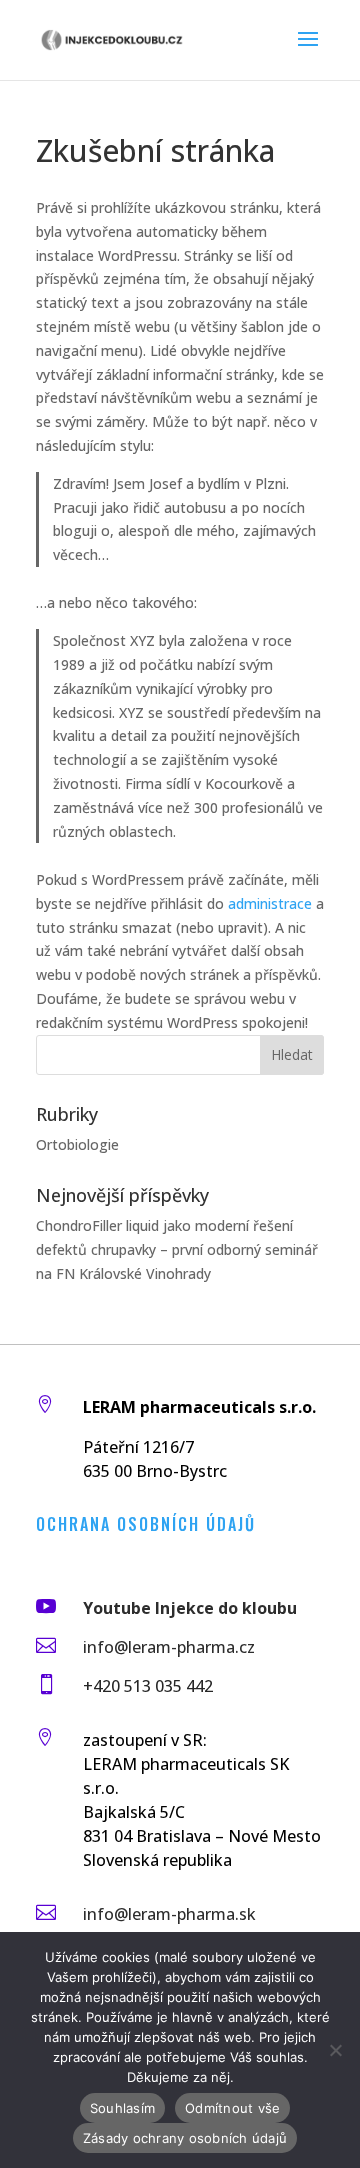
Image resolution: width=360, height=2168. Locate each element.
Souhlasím (122, 2108)
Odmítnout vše (232, 2108)
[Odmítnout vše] (335, 2050)
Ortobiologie (77, 1144)
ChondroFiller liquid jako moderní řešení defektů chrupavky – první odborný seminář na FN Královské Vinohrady (177, 1249)
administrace (270, 903)
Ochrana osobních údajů (146, 1524)
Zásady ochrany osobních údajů (185, 2138)
